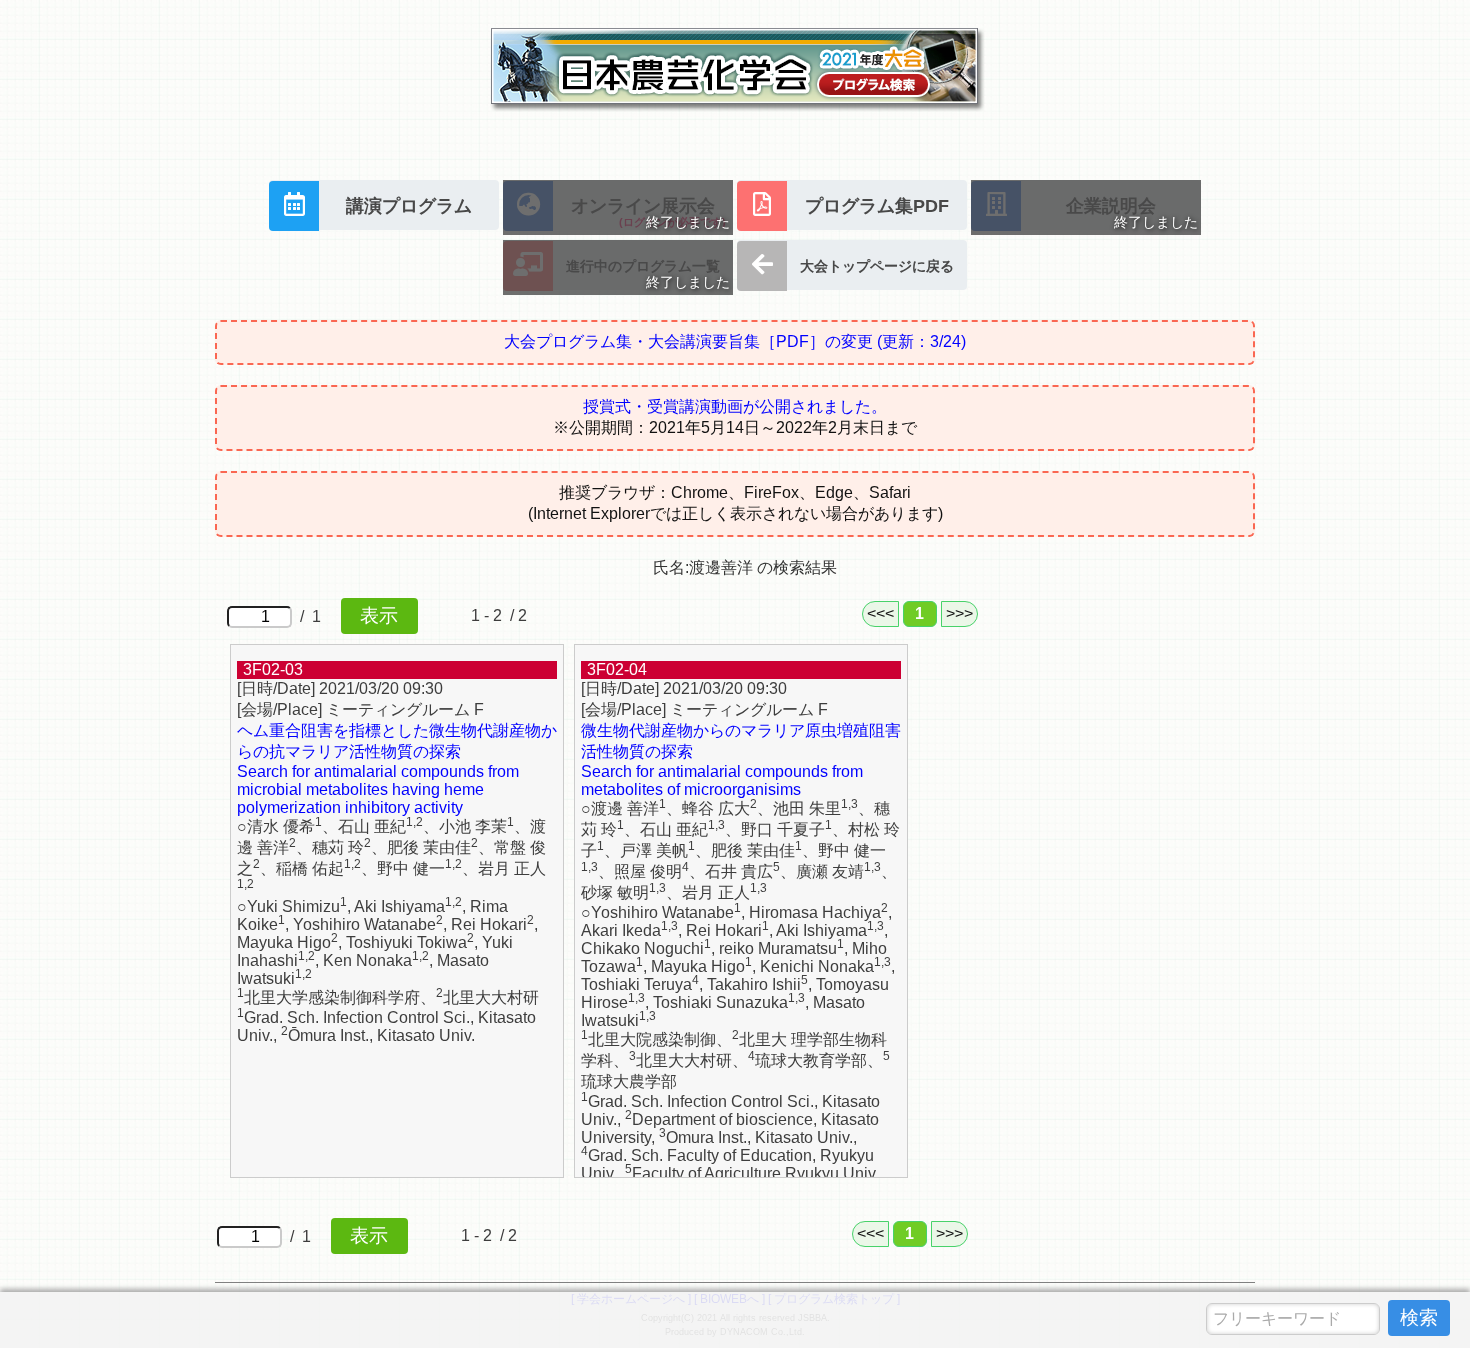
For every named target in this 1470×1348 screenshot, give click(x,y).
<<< (880, 613)
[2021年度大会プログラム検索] (735, 121)
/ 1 (314, 616)
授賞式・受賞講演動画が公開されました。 (735, 406)
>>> (959, 613)
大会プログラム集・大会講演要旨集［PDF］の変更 (735, 341)
